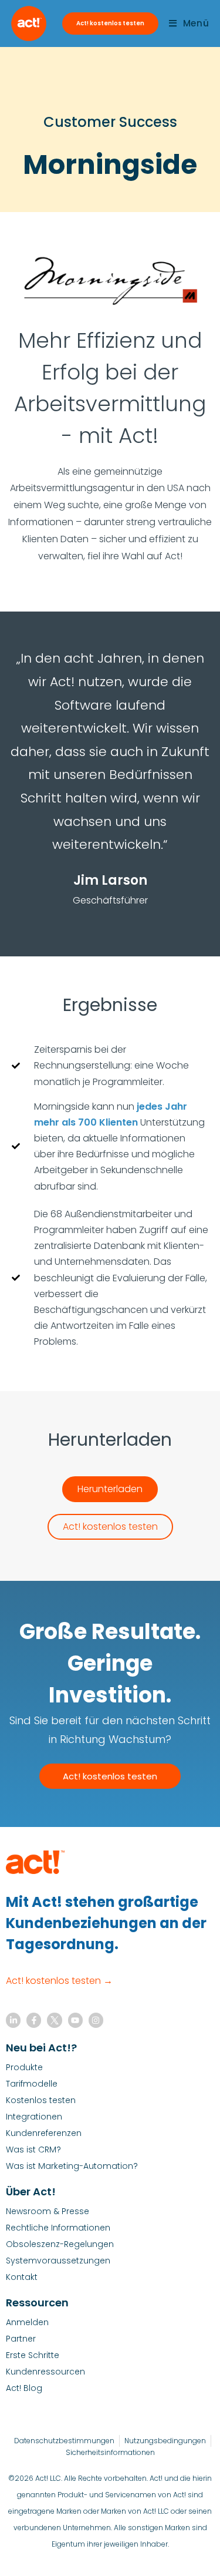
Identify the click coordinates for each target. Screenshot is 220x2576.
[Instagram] (96, 2020)
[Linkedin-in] (13, 2020)
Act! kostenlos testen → (59, 1981)
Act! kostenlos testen (110, 23)
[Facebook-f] (34, 2020)
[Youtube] (75, 2020)
